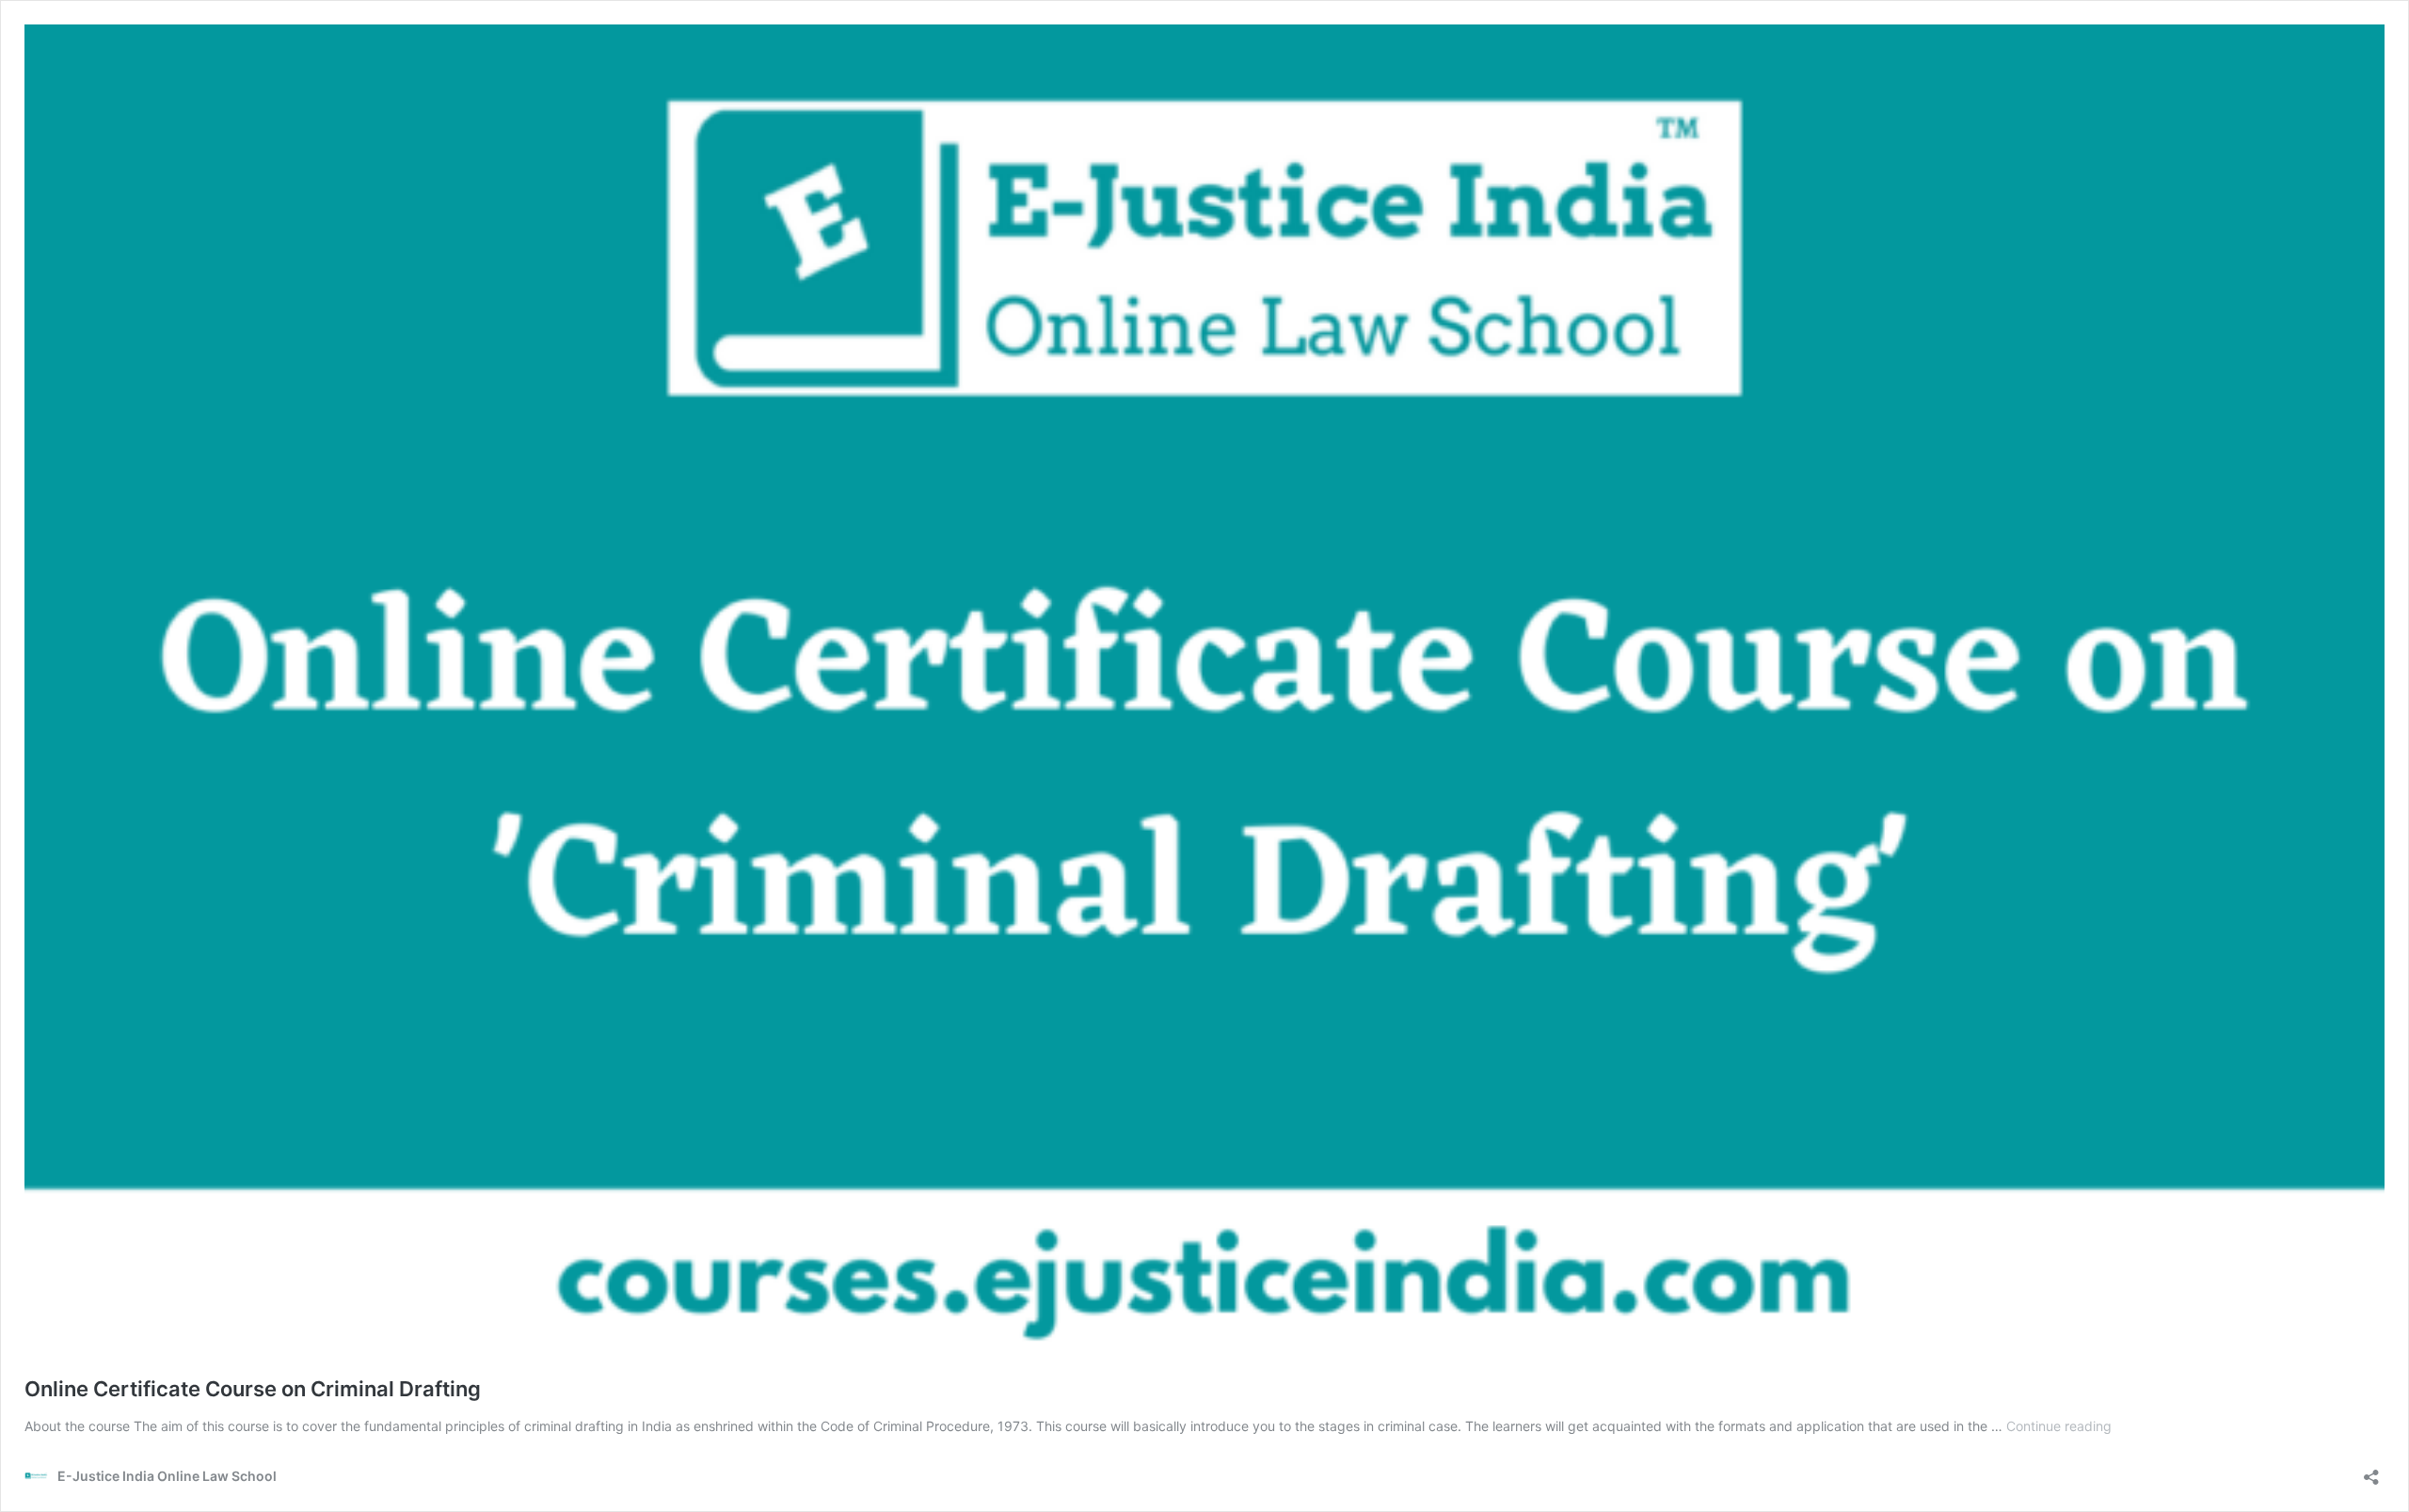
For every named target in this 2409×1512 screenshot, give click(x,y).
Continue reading (2059, 1426)
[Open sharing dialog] (2371, 1471)
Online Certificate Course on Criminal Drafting (253, 1389)
